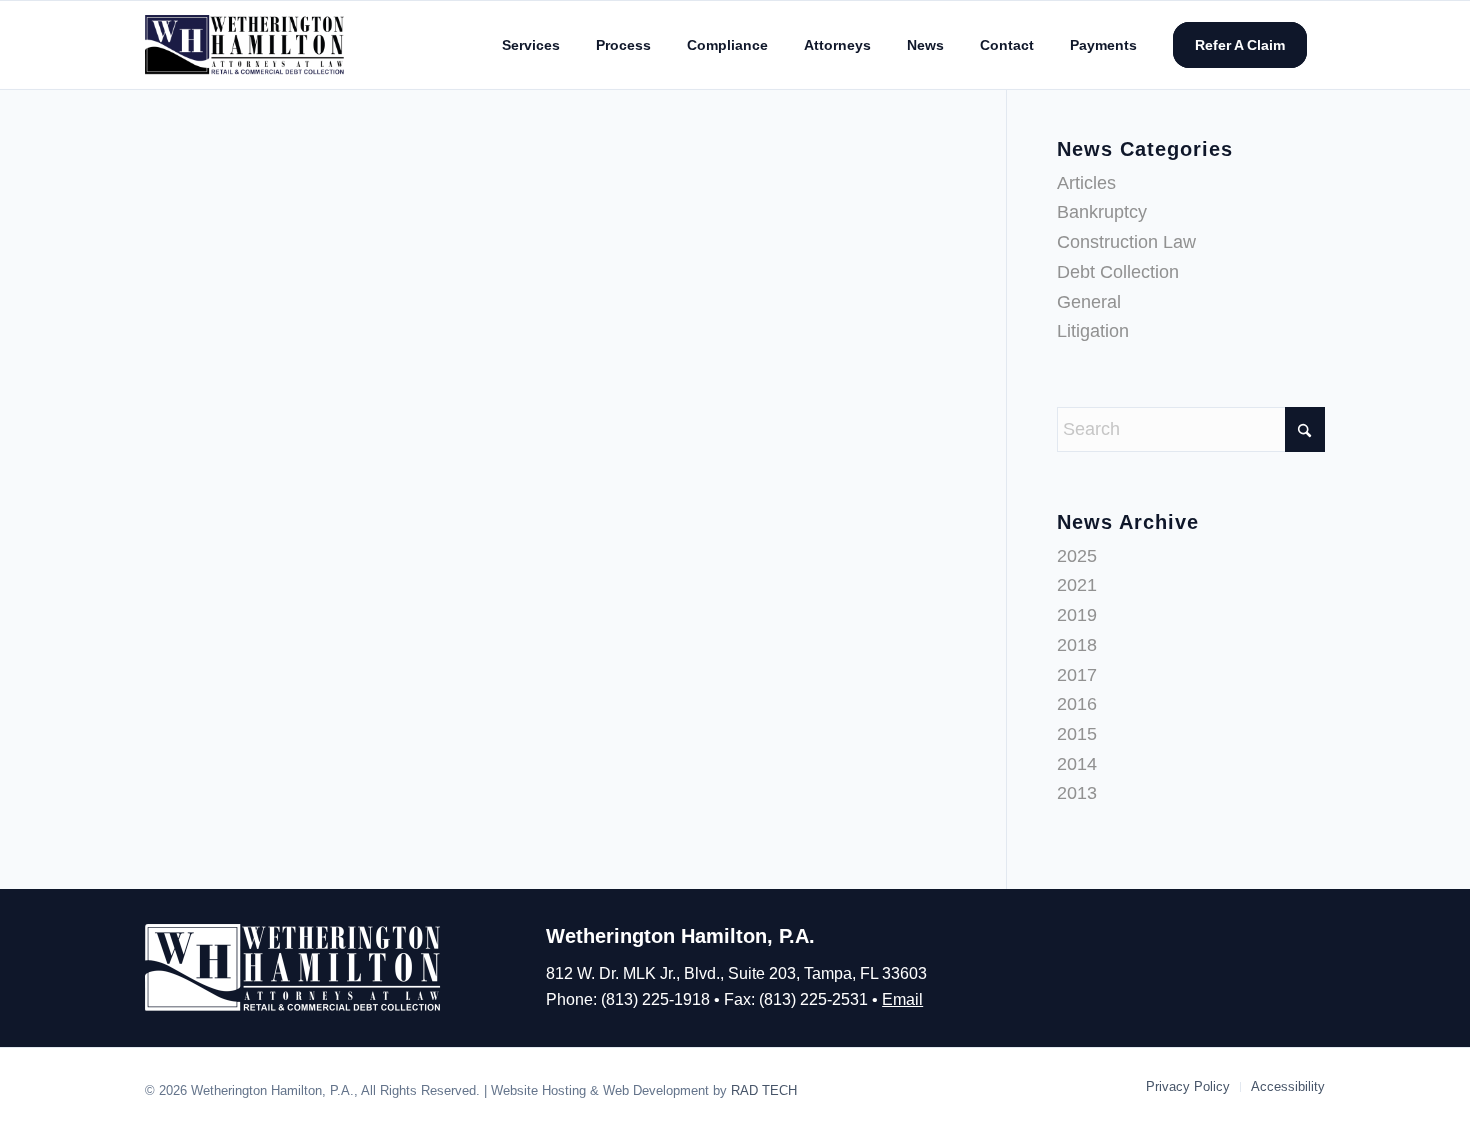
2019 (1077, 615)
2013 (1077, 793)
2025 (1077, 556)
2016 (1077, 704)
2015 (1077, 734)
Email (902, 999)
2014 (1077, 764)
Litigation (1093, 331)
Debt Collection (1118, 272)
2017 (1077, 675)
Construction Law (1126, 242)
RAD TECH (764, 1090)
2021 (1077, 585)
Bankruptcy (1102, 212)
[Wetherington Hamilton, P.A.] (246, 44)
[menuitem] (531, 45)
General (1089, 302)
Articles (1086, 183)
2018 (1077, 645)
